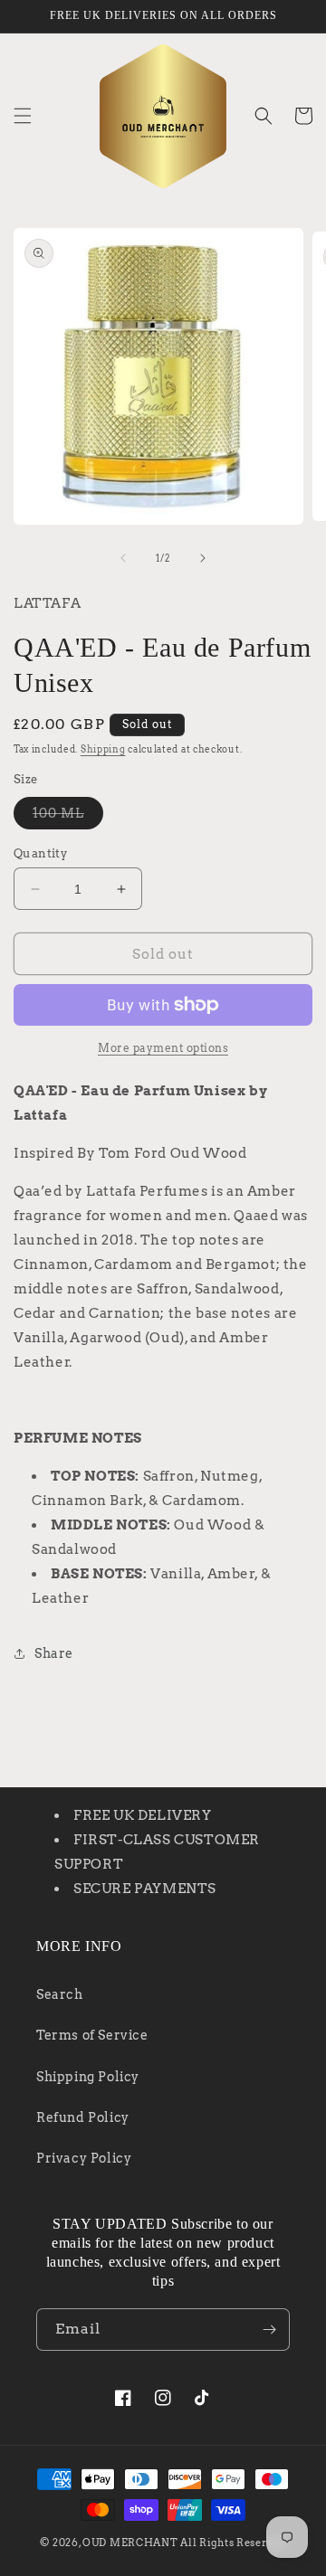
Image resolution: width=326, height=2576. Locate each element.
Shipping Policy (88, 2077)
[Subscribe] (269, 2330)
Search (60, 1994)
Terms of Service (92, 2035)
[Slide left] (123, 558)
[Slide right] (203, 558)
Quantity (40, 853)
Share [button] (54, 1653)
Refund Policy (83, 2117)
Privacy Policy (84, 2158)
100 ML (68, 817)
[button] (23, 116)
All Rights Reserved (233, 2543)
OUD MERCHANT (130, 2543)
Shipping (103, 749)
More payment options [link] (163, 1048)
